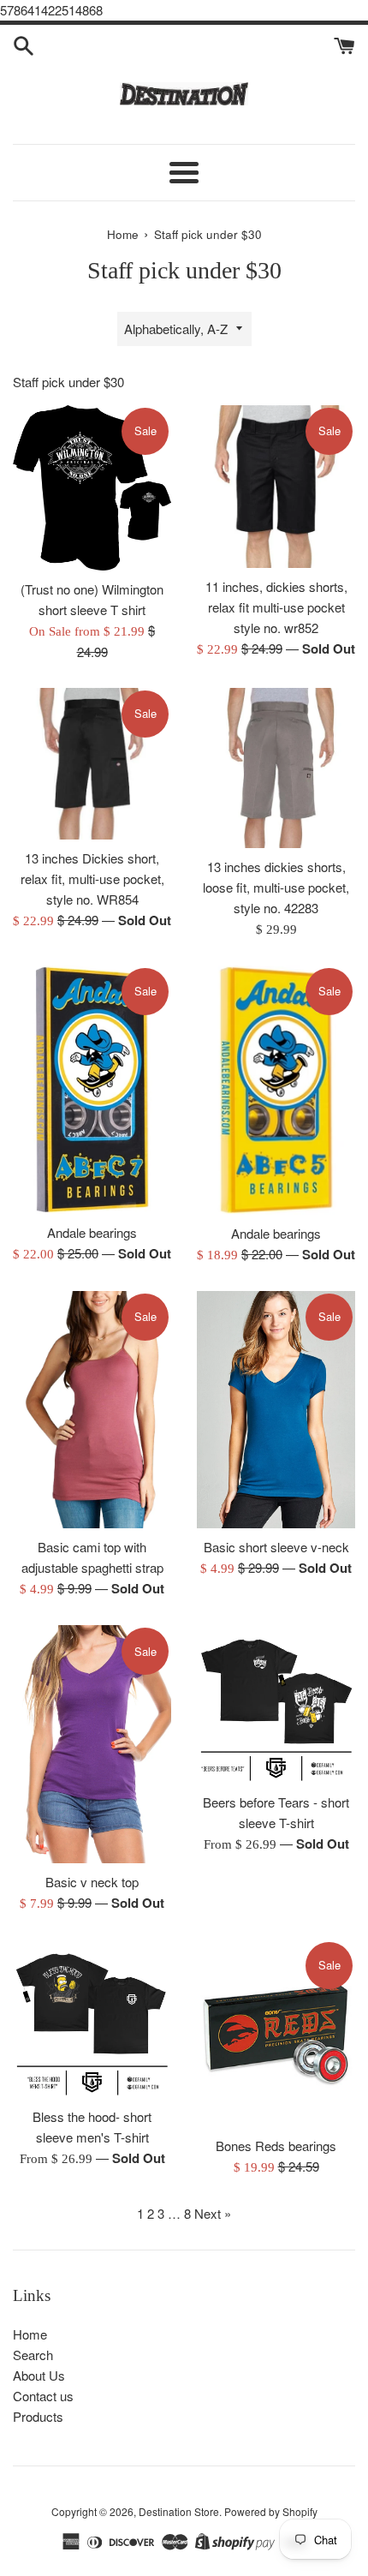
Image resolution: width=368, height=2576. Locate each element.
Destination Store (179, 2511)
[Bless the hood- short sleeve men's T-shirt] (92, 2019)
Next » (213, 2213)
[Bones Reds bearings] (276, 2033)
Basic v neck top (92, 1882)
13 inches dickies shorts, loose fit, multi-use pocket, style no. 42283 (276, 887)
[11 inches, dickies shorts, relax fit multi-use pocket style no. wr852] (276, 487)
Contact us (43, 2396)
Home (30, 2334)
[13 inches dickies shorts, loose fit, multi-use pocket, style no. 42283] (276, 768)
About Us (39, 2375)
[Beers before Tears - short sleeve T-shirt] (276, 1704)
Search (33, 2355)
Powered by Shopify (271, 2511)
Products (38, 2416)
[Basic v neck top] (92, 1744)
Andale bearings (92, 1232)
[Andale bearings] (92, 1090)
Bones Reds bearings (276, 2146)
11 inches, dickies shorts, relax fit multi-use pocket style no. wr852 (276, 607)
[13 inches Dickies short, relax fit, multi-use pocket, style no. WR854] (92, 764)
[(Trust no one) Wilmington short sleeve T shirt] (92, 488)
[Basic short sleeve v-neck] (276, 1410)
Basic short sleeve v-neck (276, 1547)
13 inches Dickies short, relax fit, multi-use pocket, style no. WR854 (92, 879)
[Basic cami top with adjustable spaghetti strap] (92, 1410)
